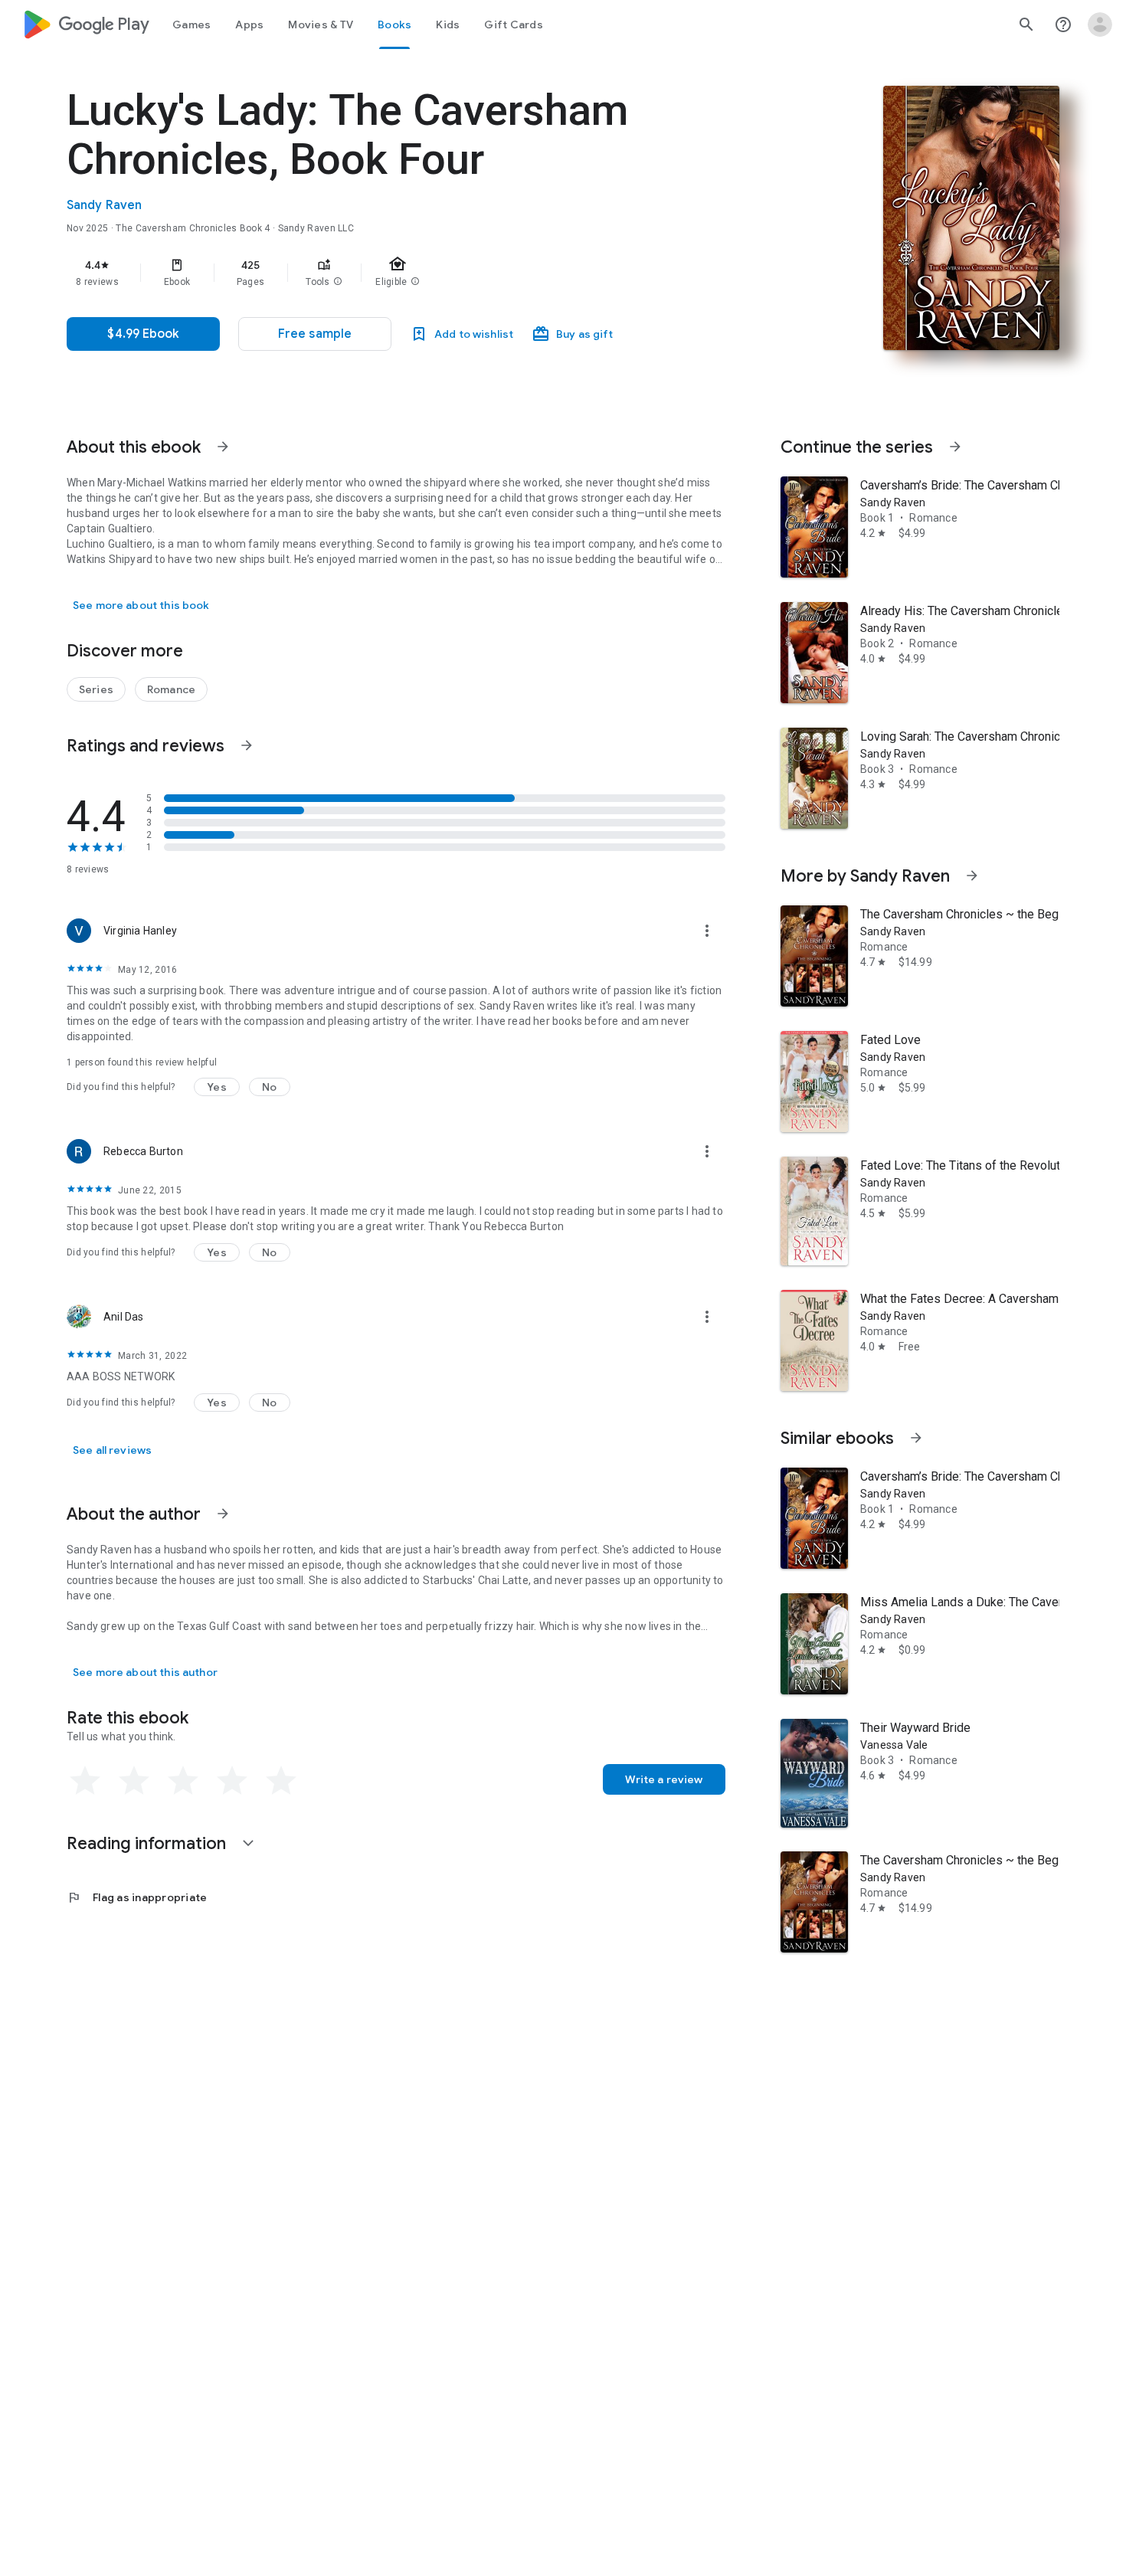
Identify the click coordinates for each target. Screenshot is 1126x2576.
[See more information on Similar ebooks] (916, 1438)
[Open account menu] (1100, 25)
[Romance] (171, 689)
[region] (373, 273)
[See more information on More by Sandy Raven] (972, 876)
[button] (338, 282)
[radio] (85, 1781)
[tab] (191, 25)
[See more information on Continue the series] (955, 447)
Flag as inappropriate (137, 1897)
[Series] (96, 689)
